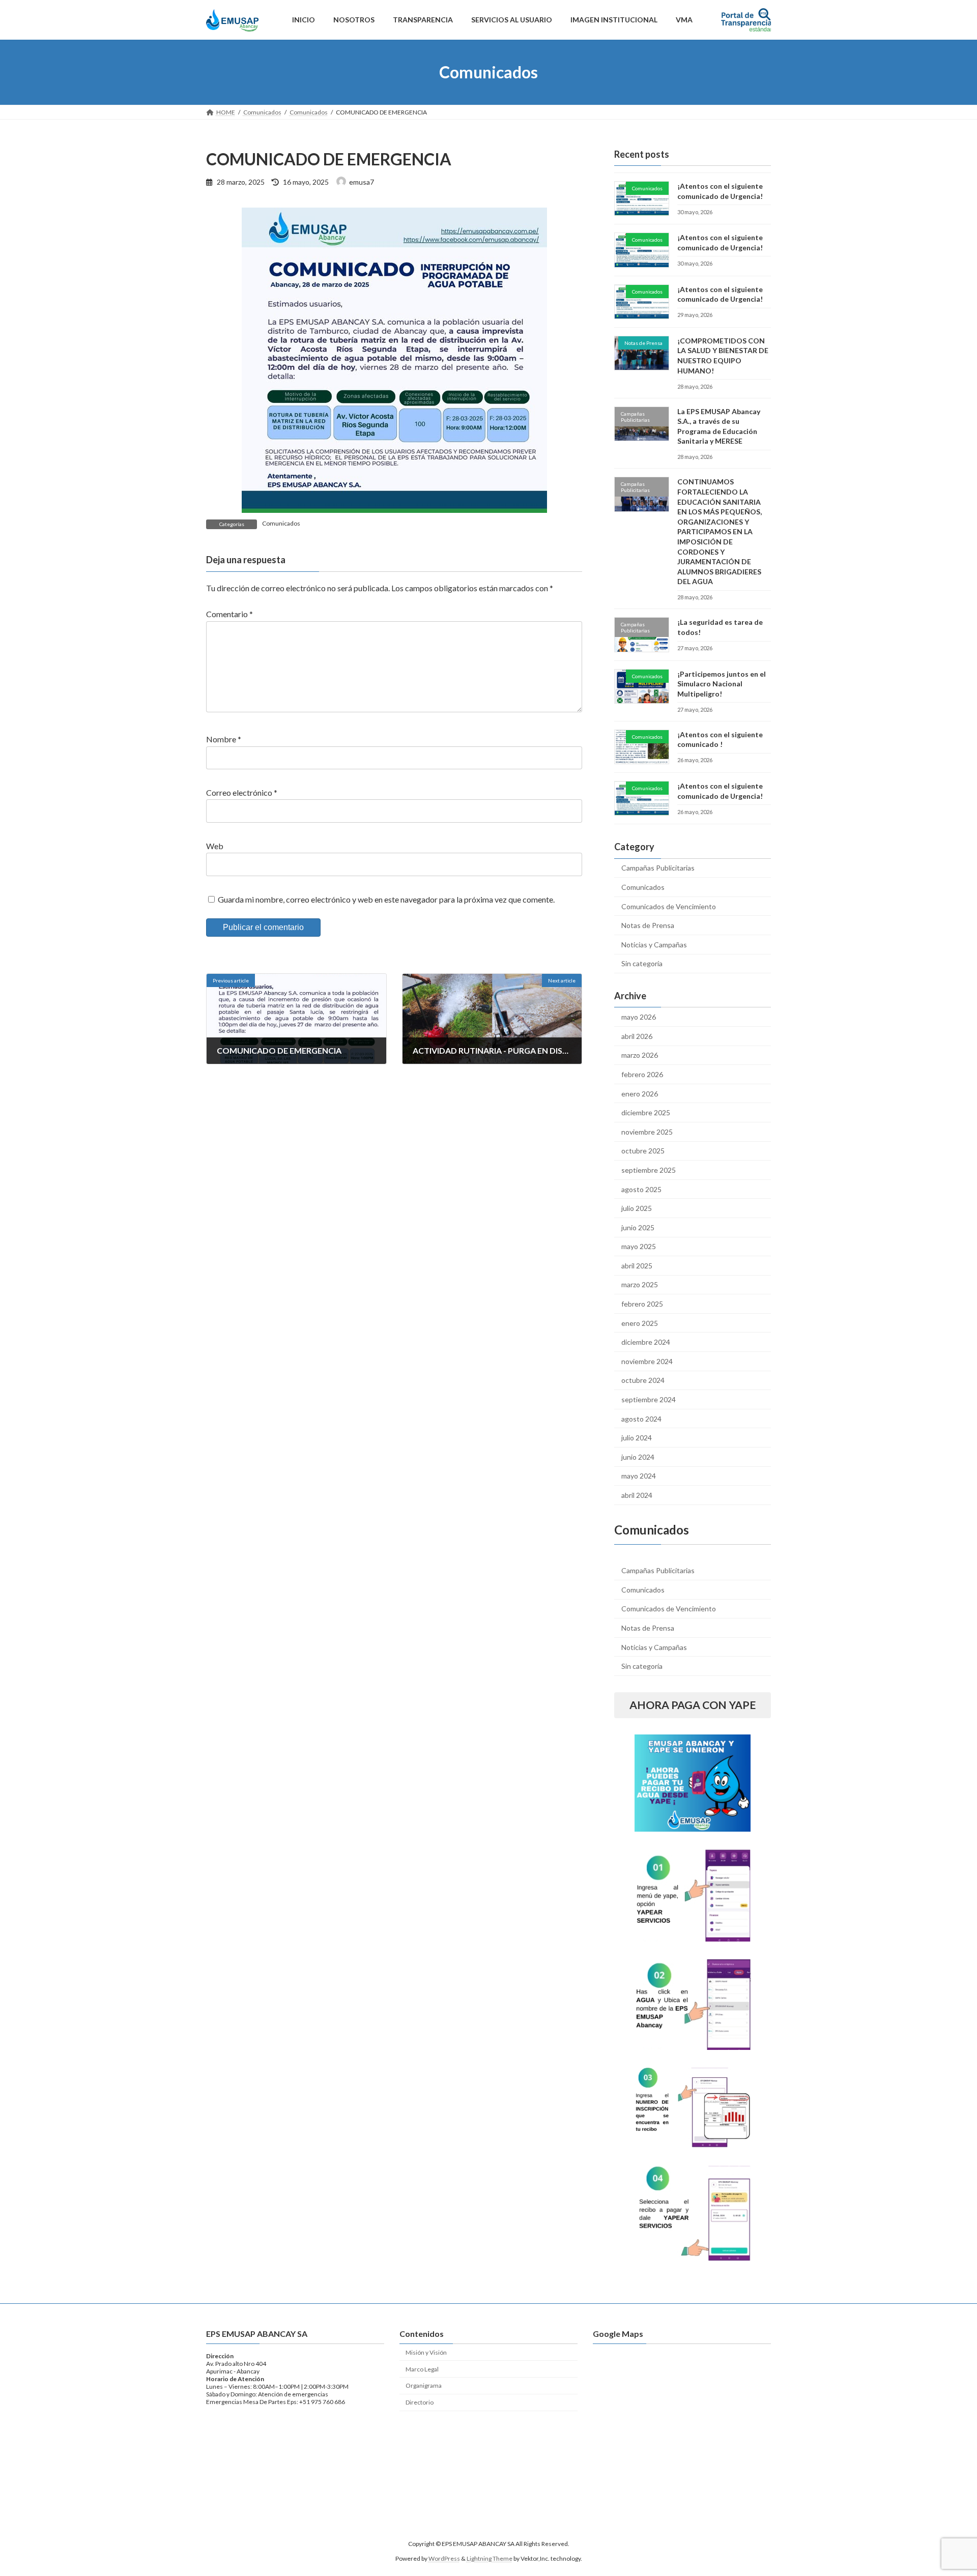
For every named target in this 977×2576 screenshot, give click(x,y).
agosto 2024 (641, 1419)
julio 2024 (637, 1438)
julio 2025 (637, 1208)
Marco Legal (422, 2369)
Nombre (224, 740)
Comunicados (281, 523)
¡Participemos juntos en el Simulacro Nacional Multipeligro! (722, 684)
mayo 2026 (639, 1017)
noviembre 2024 (647, 1361)
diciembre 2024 (646, 1342)
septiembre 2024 (649, 1399)
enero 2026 (640, 1094)
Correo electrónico (242, 793)
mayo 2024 (639, 1476)
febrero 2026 (642, 1074)
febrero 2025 (642, 1304)
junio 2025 (638, 1227)
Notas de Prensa (648, 925)
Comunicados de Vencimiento (669, 906)
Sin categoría (642, 963)
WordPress (444, 2558)
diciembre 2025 (646, 1112)
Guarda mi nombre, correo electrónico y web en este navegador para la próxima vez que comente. (386, 899)
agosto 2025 (641, 1189)
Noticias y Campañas (654, 945)
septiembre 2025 (649, 1170)
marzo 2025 (640, 1284)
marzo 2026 (640, 1055)
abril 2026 (637, 1036)
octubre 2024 (643, 1380)
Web (215, 846)
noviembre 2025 (647, 1132)
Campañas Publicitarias (658, 868)
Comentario (229, 614)
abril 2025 (637, 1266)
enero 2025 (640, 1323)
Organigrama (424, 2385)
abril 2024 (637, 1495)
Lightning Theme (490, 2558)
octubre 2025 (643, 1151)
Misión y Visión (426, 2352)
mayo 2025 (639, 1246)
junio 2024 (638, 1457)
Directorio (420, 2402)
